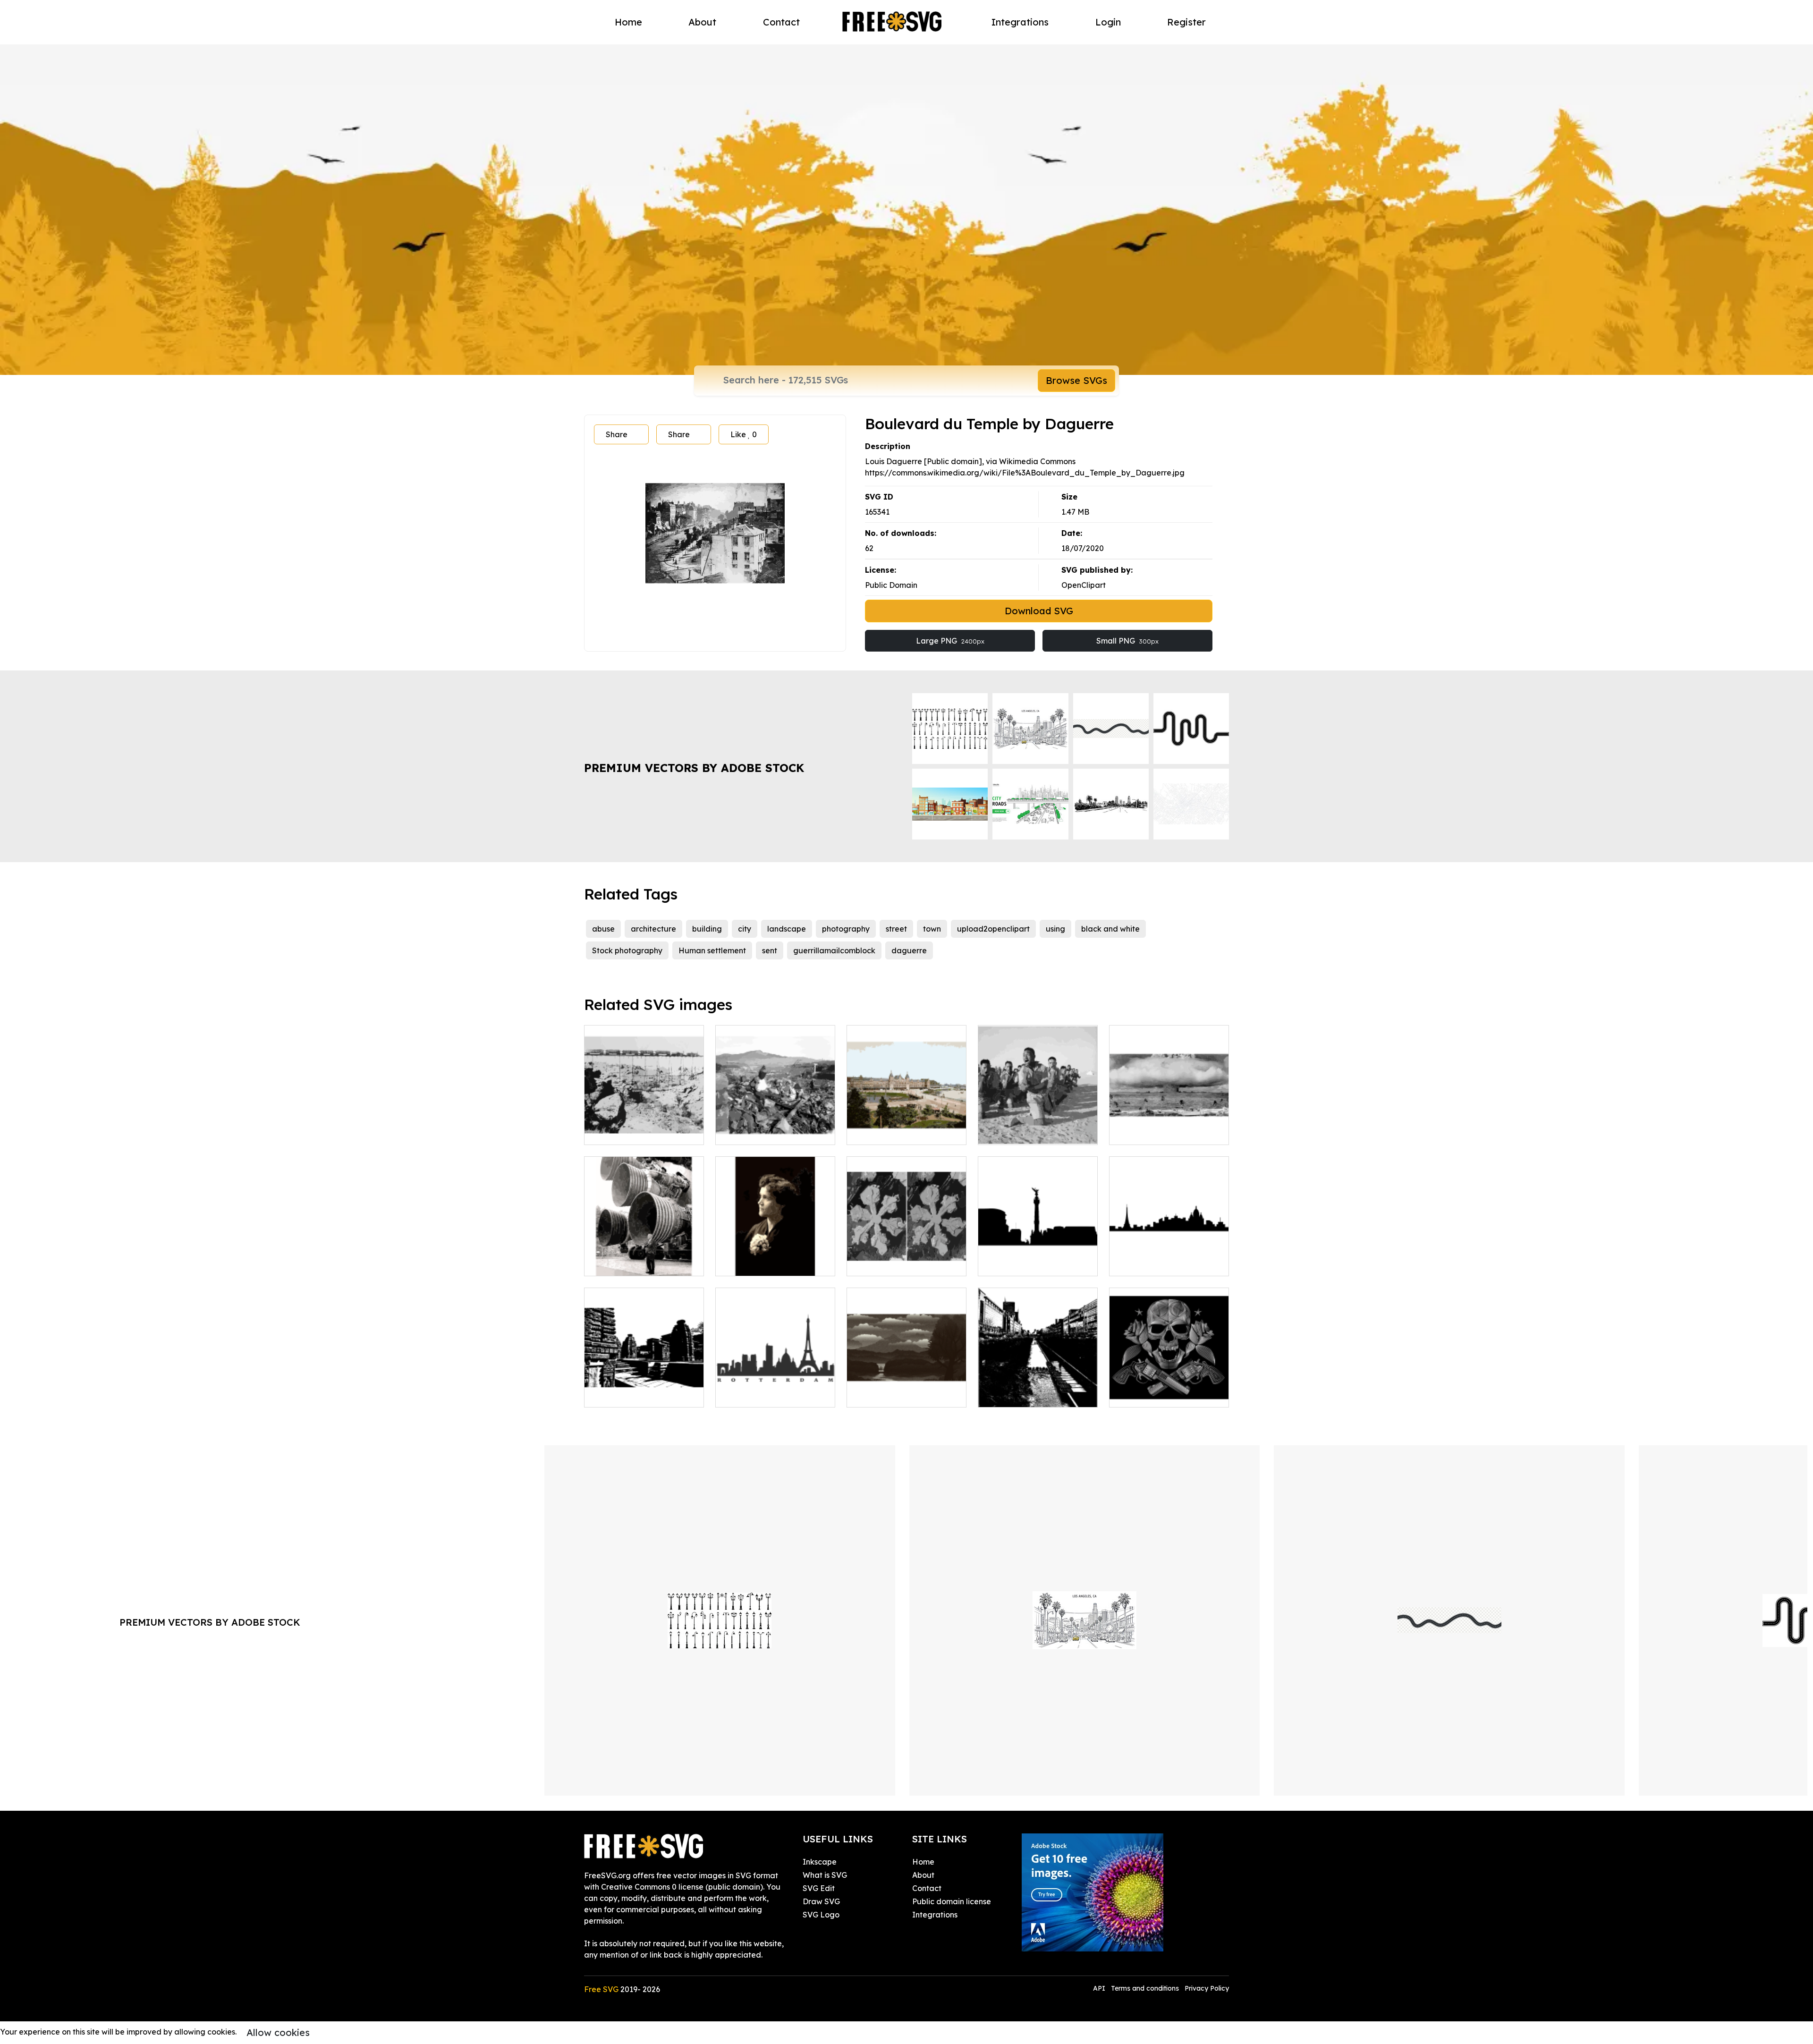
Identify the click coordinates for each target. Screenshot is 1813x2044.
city (745, 929)
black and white (1110, 929)
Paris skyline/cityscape (1161, 1263)
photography (846, 929)
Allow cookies (278, 2032)
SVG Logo (821, 1915)
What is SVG (825, 1875)
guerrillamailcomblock (834, 950)
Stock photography (627, 950)
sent (770, 950)
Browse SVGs (1076, 380)
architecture (653, 929)
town (932, 929)
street (896, 929)
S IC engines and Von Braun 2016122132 (644, 1257)
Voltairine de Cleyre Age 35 (775, 1263)
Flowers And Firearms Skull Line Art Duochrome (1169, 1389)
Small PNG (1127, 641)
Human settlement (712, 950)
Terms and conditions (1145, 1988)
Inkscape (820, 1862)
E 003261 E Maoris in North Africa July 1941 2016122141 (1038, 1120)
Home (628, 22)
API (1100, 1988)
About (702, 22)
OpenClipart (1084, 585)
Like (744, 434)
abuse (603, 929)
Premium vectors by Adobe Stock (694, 768)
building (707, 929)
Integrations (1020, 22)
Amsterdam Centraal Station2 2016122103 (906, 1126)
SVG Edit (819, 1888)
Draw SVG (821, 1901)
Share (617, 434)
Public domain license (952, 1901)
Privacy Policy (1207, 1988)
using (1055, 929)
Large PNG (950, 641)
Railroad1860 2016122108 (641, 1132)
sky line (1001, 1263)
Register (1186, 22)
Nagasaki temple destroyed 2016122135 (775, 1126)
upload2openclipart (993, 929)
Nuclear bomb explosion (1164, 1132)
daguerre (909, 950)
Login (1108, 22)
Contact (781, 22)
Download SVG (1039, 611)
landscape (787, 929)
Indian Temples (622, 1394)
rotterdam (745, 1394)
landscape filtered (891, 1394)
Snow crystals (882, 1263)
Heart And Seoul (1019, 1394)
